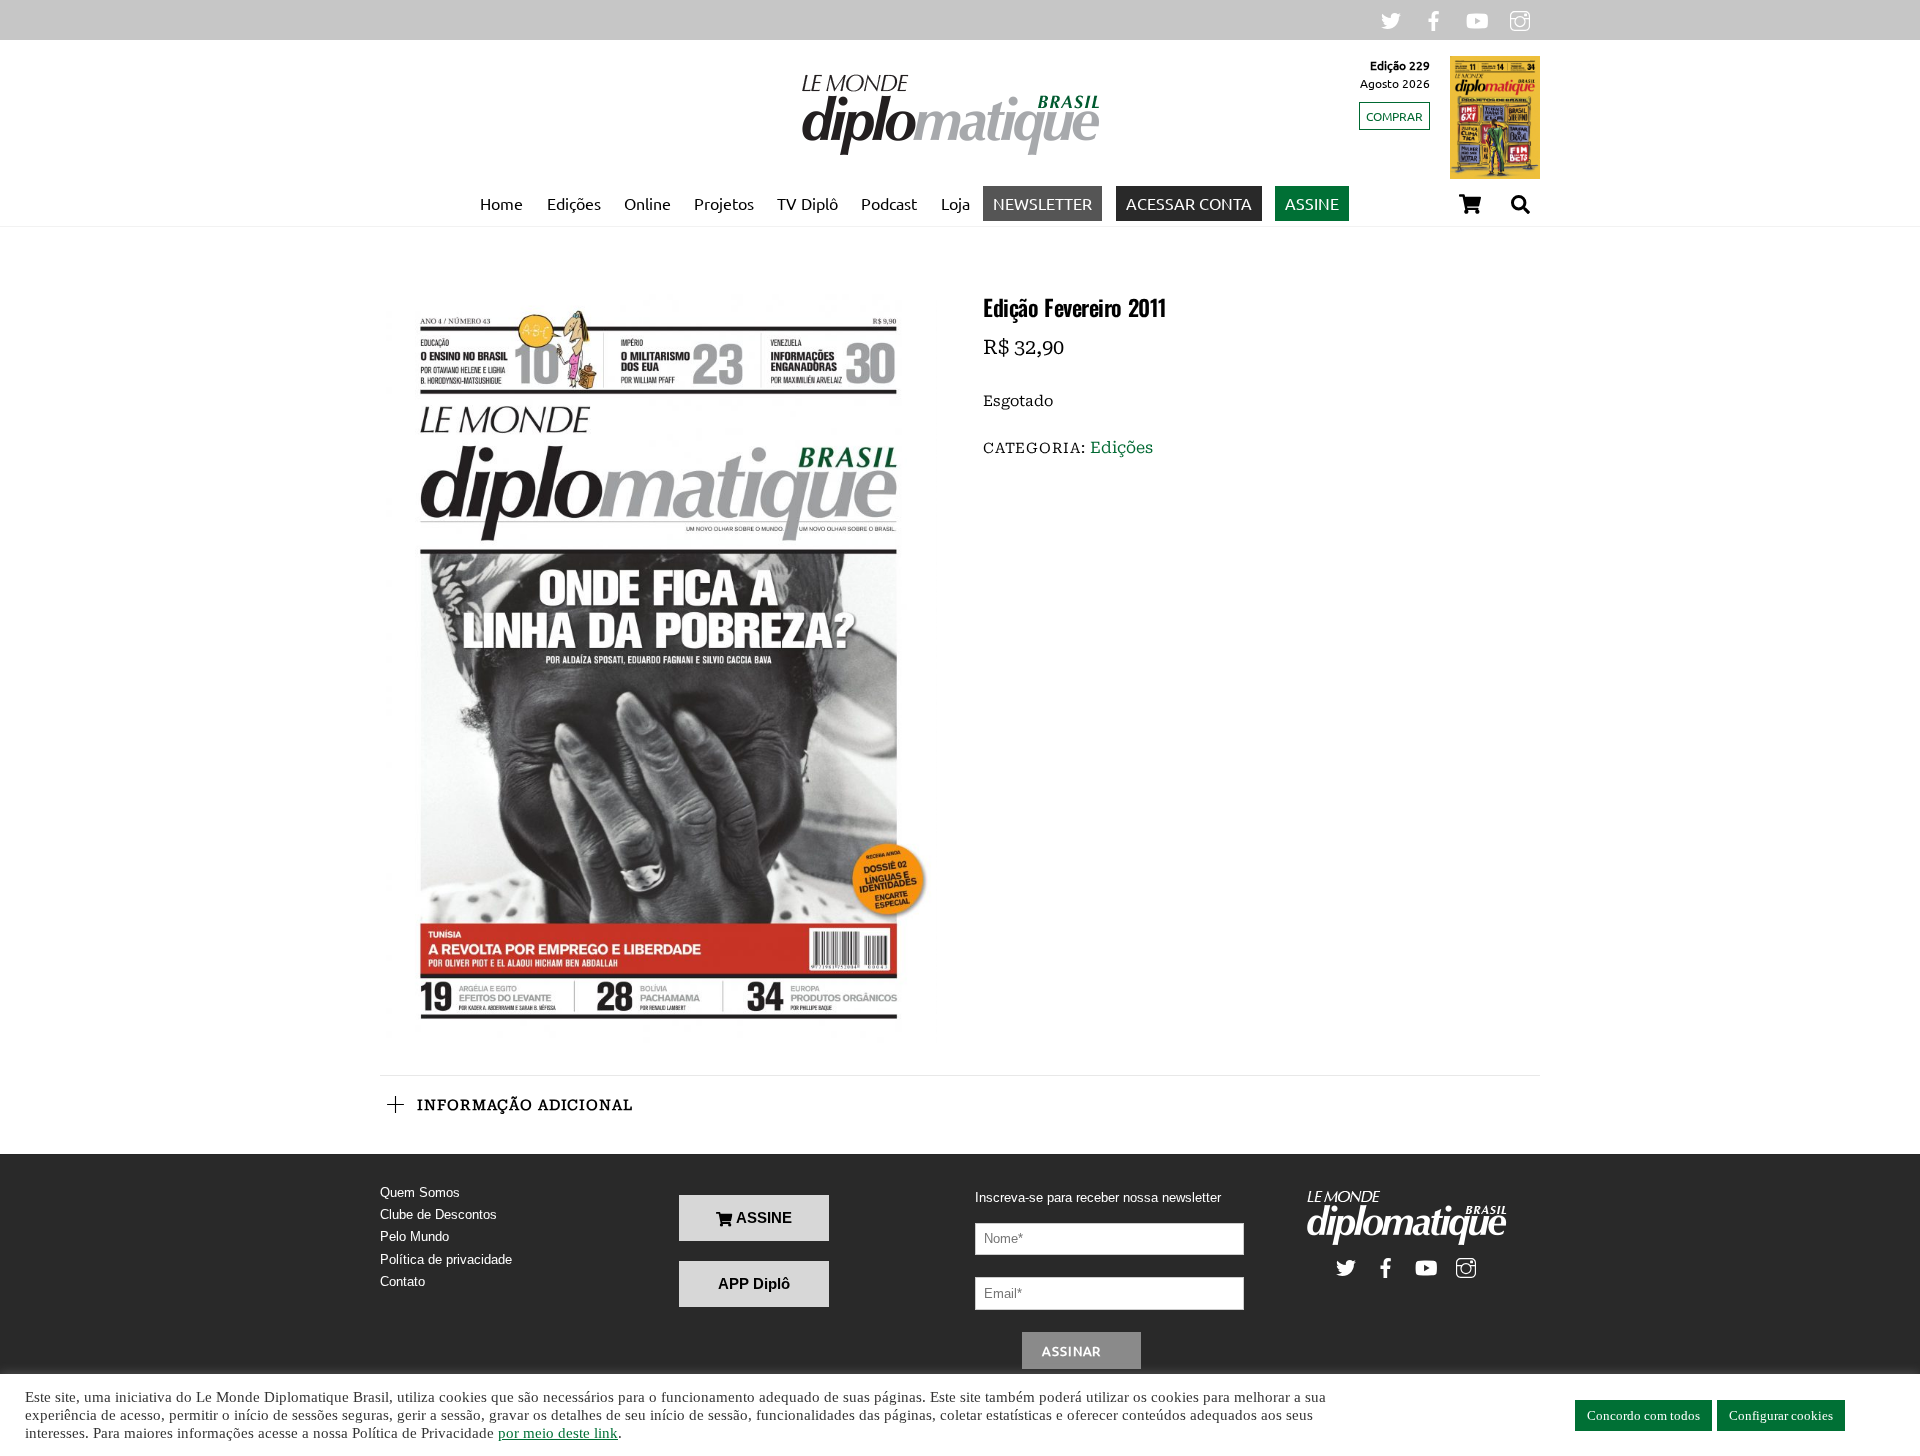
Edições (574, 203)
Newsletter (1042, 203)
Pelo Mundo (414, 1236)
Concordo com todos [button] (1643, 1415)
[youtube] (1477, 18)
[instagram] (1520, 18)
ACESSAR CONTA (1189, 203)
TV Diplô (807, 203)
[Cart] (1470, 204)
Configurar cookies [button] (1781, 1415)
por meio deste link (558, 1433)
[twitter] (1391, 18)
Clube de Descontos (438, 1214)
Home (501, 203)
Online (647, 203)
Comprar (1394, 116)
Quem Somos (420, 1192)
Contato (402, 1281)
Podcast (889, 203)
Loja (955, 203)
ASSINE (1312, 203)
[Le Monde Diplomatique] (950, 151)
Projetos (724, 203)
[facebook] (1434, 18)
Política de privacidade (446, 1259)
